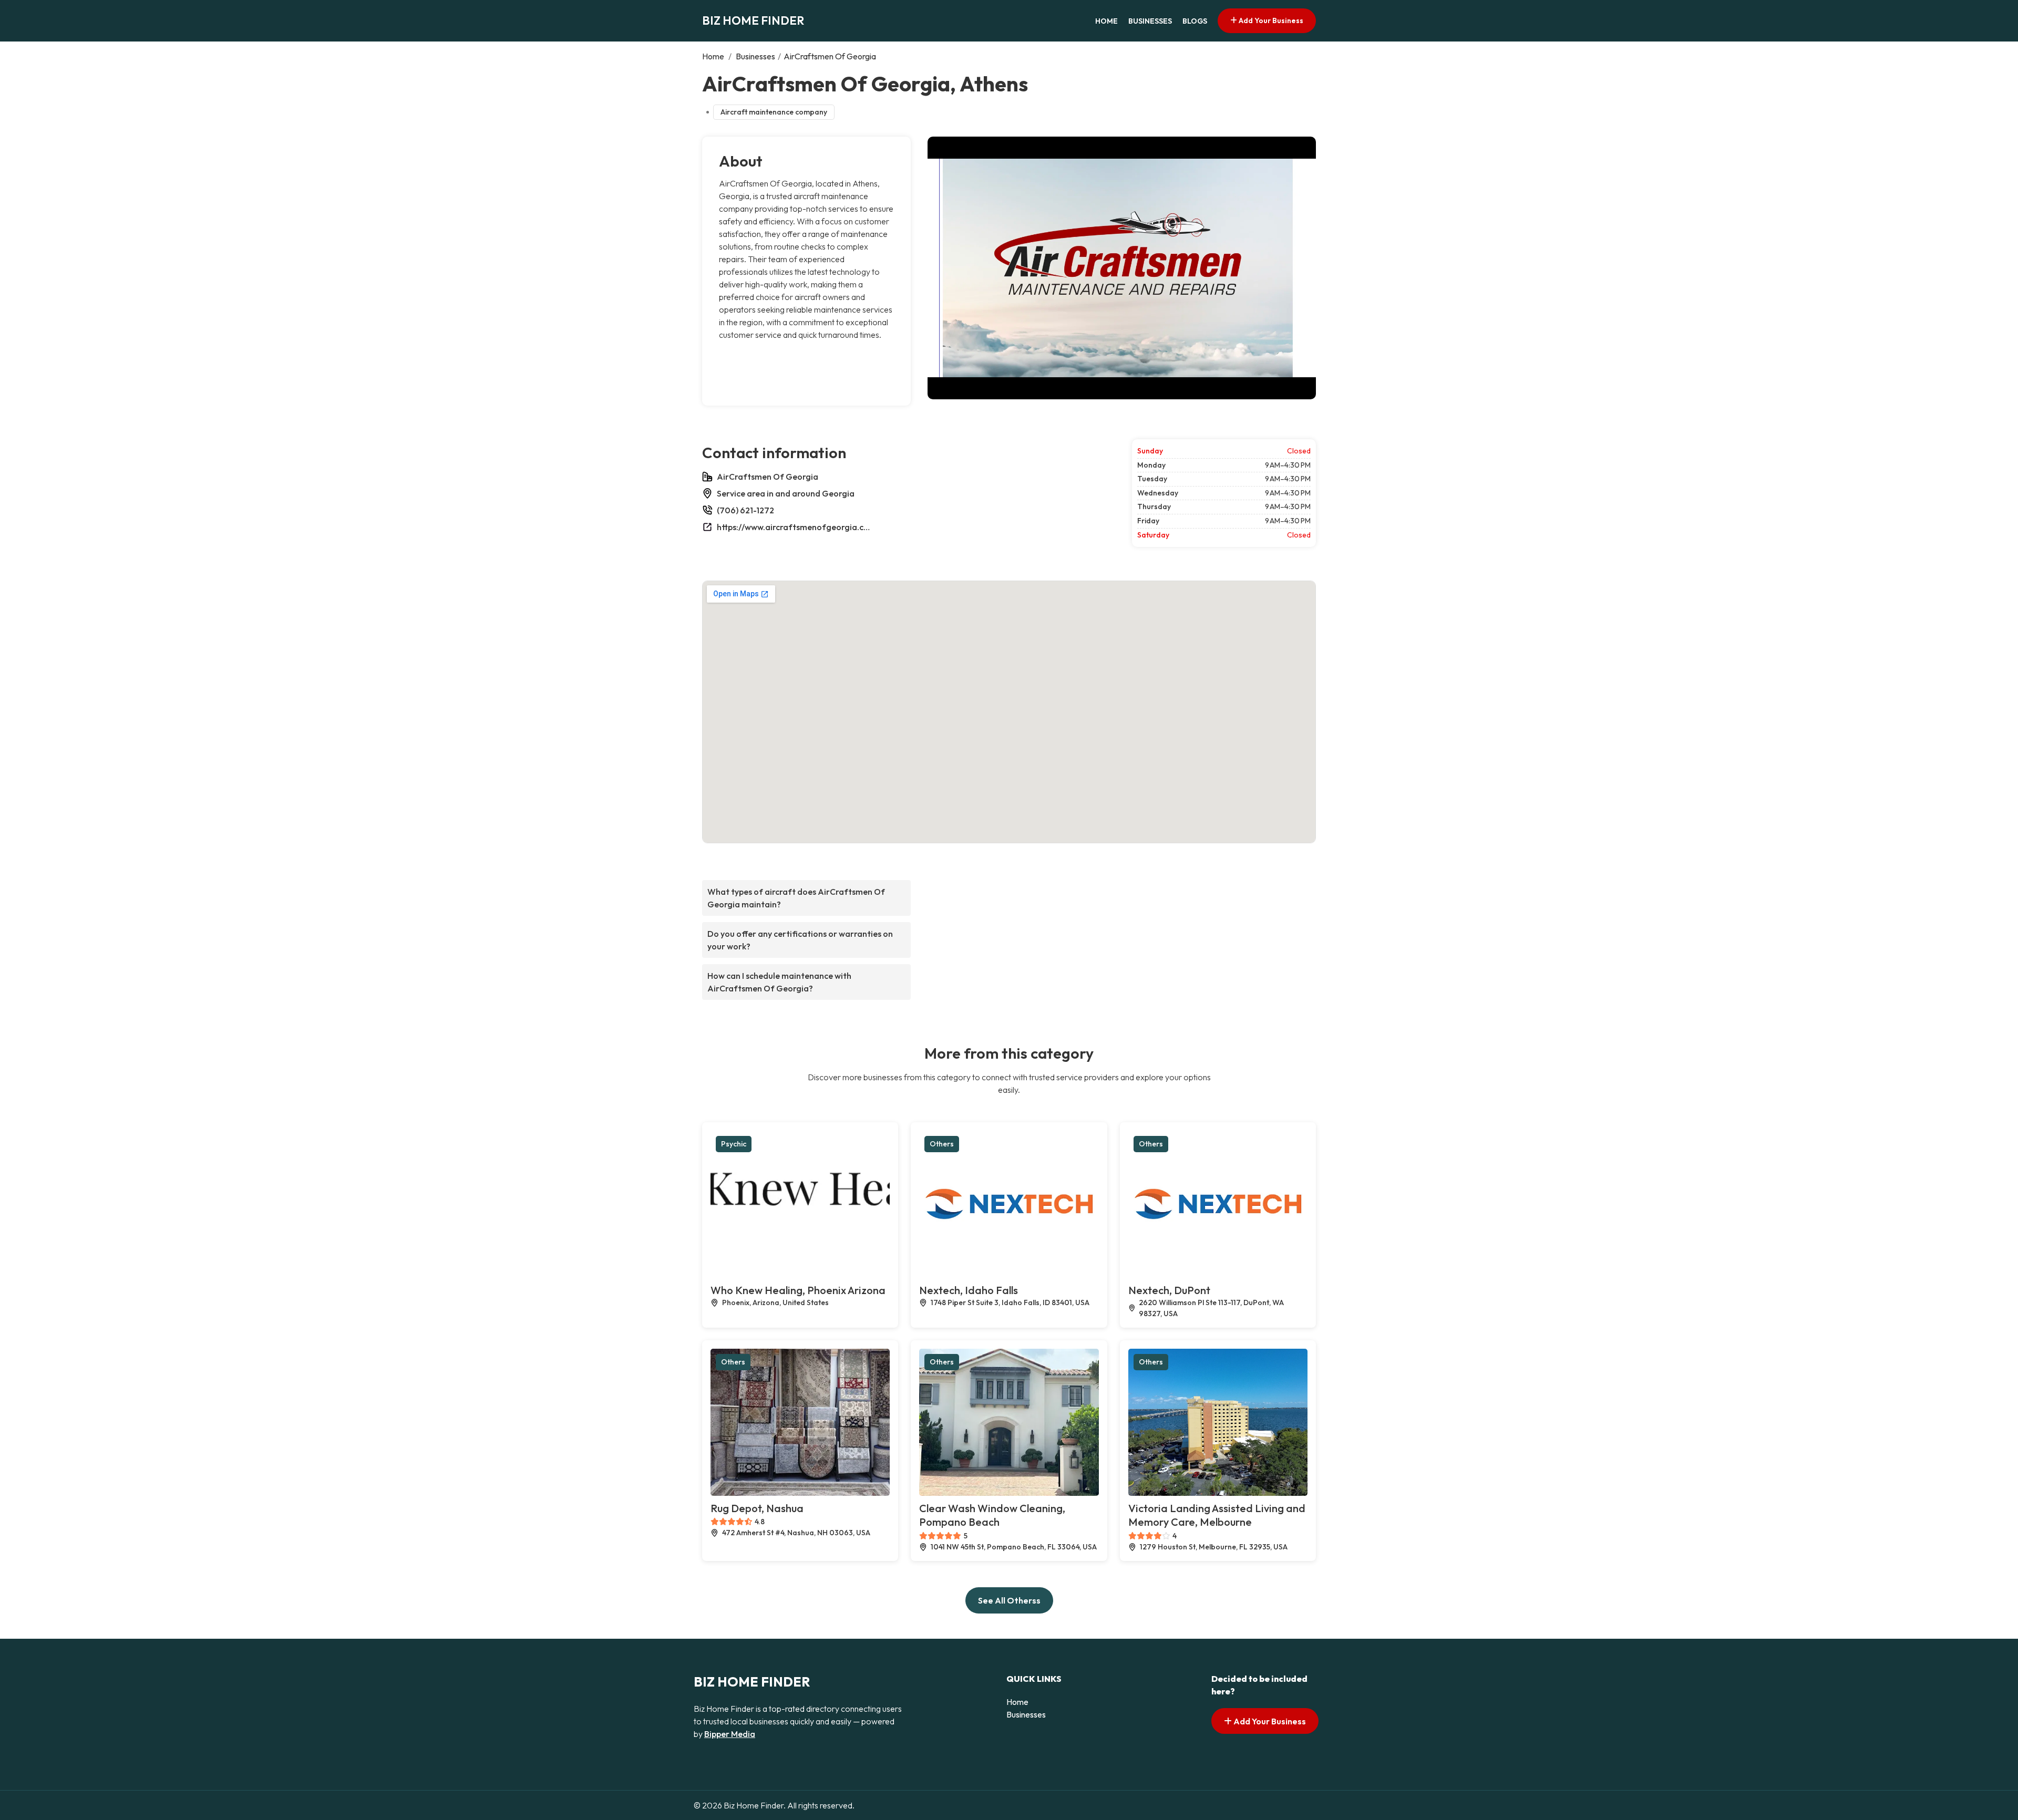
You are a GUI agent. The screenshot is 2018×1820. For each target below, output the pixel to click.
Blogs (1195, 21)
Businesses (1150, 21)
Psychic (734, 1144)
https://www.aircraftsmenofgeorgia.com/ (796, 527)
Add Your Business (1270, 20)
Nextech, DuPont (1169, 1290)
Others (942, 1144)
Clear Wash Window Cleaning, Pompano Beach (992, 1515)
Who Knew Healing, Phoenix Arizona (798, 1290)
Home (1106, 21)
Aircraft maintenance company (774, 112)
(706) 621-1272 (745, 510)
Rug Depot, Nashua (757, 1508)
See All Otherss (1009, 1600)
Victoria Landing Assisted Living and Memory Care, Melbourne (1217, 1515)
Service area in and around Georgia (786, 493)
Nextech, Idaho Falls (969, 1290)
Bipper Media (730, 1734)
